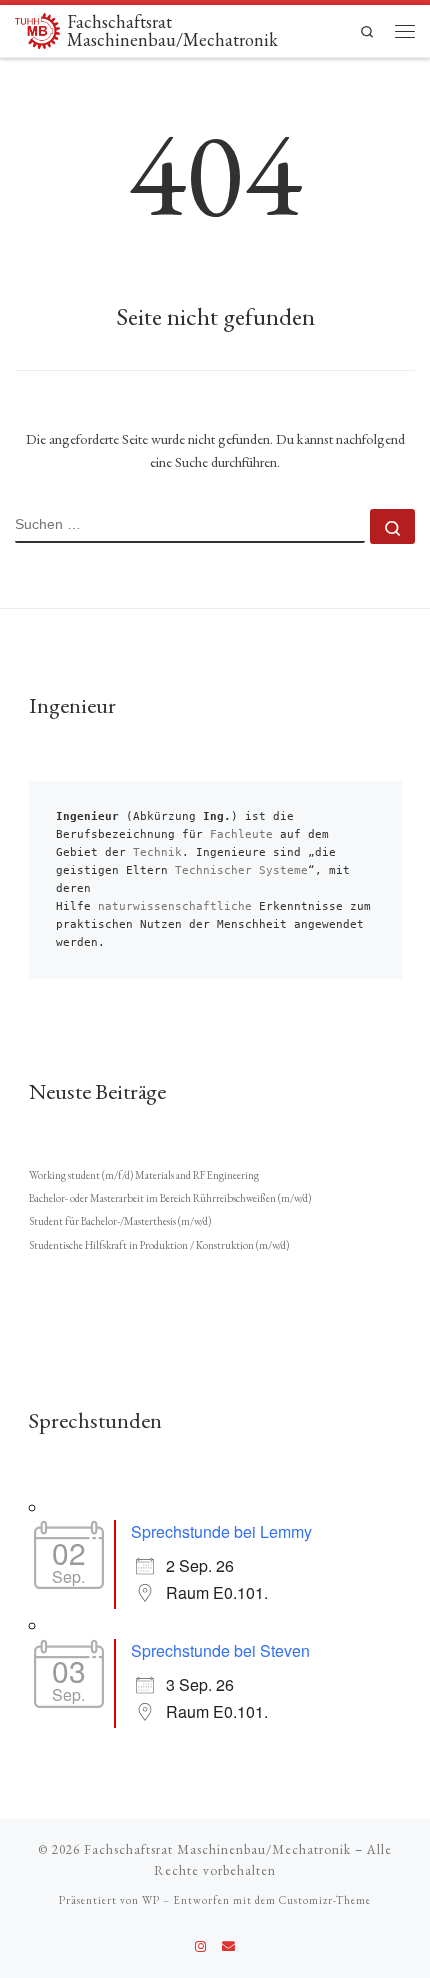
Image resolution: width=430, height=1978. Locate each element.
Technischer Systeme (241, 870)
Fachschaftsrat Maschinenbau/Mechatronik (217, 1849)
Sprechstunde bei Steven (220, 1650)
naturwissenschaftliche (175, 906)
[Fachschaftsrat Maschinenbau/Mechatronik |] (37, 28)
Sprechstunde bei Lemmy (221, 1531)
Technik (157, 852)
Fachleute (241, 834)
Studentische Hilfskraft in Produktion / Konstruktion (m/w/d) (159, 1245)
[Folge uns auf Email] (228, 1947)
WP (151, 1900)
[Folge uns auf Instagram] (200, 1947)
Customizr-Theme (325, 1900)
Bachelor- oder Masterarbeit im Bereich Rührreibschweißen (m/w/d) (170, 1198)
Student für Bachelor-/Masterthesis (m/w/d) (120, 1221)
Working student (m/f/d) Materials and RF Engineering (144, 1175)
